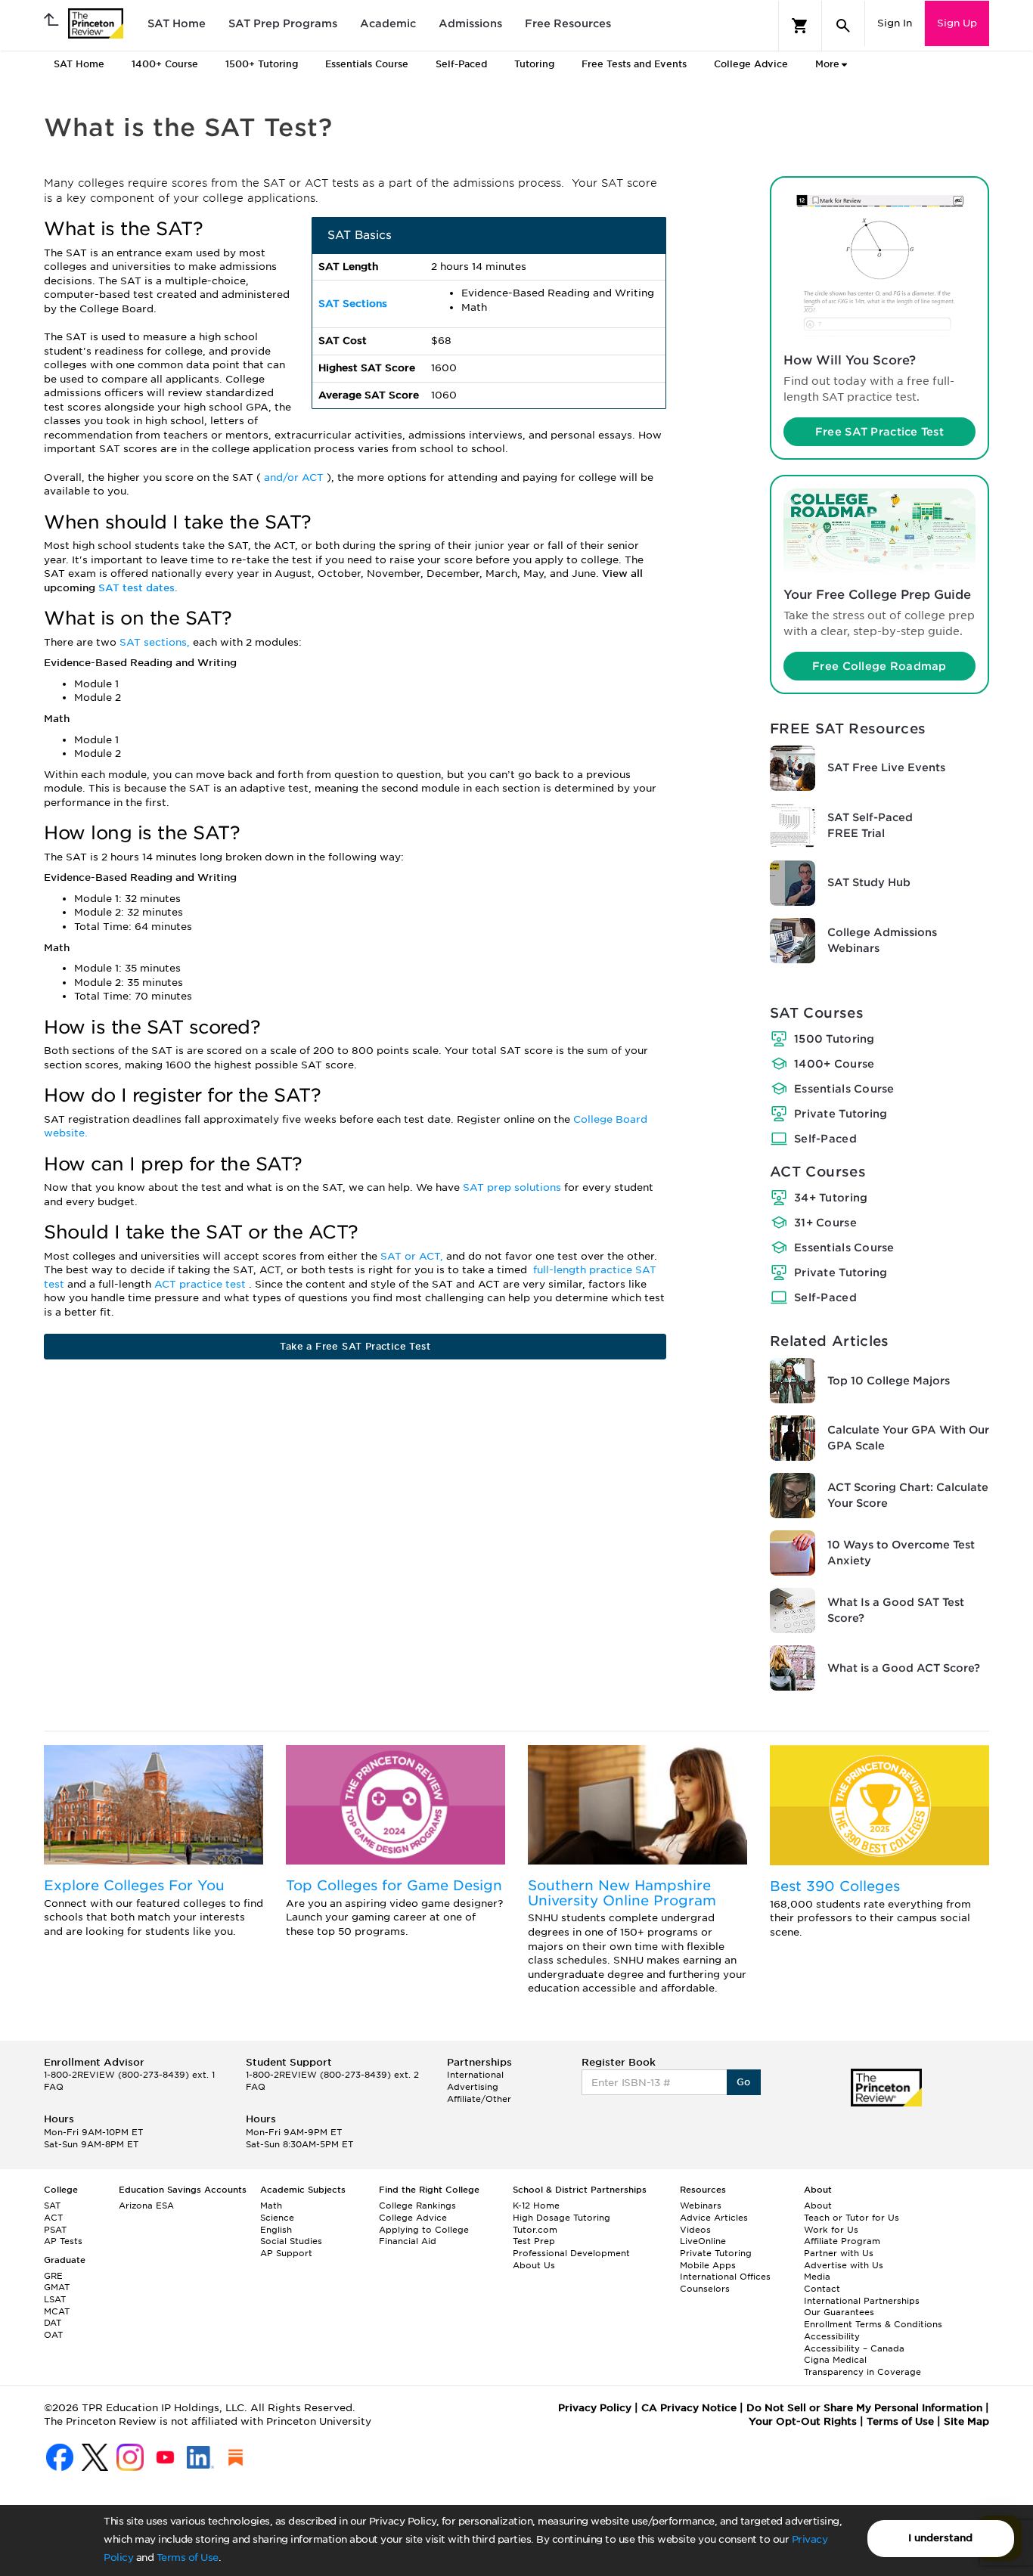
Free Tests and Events (634, 64)
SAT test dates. (138, 588)
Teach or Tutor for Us (852, 2218)
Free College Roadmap (879, 666)
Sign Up (957, 23)
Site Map (966, 2421)
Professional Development (571, 2253)
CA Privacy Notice (689, 2408)
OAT (53, 2335)
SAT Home (177, 23)
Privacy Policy (595, 2408)
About (818, 2206)
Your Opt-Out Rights (803, 2421)
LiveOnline (703, 2241)
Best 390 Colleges (835, 1886)
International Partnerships (862, 2301)
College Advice (751, 64)
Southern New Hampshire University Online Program (622, 1893)
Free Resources (568, 23)
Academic (388, 23)
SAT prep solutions (513, 1187)
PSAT (55, 2230)
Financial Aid (408, 2241)
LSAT (55, 2299)
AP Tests (63, 2241)
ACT (53, 2218)
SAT (52, 2206)
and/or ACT (295, 477)
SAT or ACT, (413, 1256)
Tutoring (534, 64)
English (276, 2230)
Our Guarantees (839, 2312)
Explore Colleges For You (134, 1885)
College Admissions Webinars (882, 940)
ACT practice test (202, 1284)
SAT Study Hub (869, 882)
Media (817, 2277)
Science (277, 2218)
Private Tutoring (841, 1114)
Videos (695, 2230)
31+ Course (825, 1223)
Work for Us (831, 2230)
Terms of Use (188, 2557)
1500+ (262, 64)
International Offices (725, 2277)
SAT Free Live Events (886, 767)
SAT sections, (156, 642)
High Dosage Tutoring (561, 2218)
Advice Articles (714, 2218)
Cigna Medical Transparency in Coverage (862, 2366)
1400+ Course (834, 1064)
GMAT (57, 2287)
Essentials (367, 64)
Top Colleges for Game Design (394, 1885)
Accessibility (832, 2336)
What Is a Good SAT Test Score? (896, 1610)
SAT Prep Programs (283, 23)
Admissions (470, 23)
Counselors (705, 2289)
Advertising (473, 2087)
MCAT (57, 2311)
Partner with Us (839, 2253)
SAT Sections (353, 304)
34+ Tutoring (831, 1198)
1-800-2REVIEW (129, 2075)
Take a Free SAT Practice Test (355, 1346)
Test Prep (534, 2241)
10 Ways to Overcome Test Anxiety (901, 1553)
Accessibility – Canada (854, 2348)
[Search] (843, 26)
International (475, 2075)
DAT (53, 2323)
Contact (822, 2289)
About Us (534, 2265)
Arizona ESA (146, 2206)
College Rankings (417, 2206)
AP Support (286, 2253)
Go (744, 2082)
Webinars (701, 2206)
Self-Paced (461, 64)
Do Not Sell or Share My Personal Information (864, 2408)
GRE (53, 2276)
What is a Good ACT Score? (904, 1668)
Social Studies (291, 2241)
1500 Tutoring (834, 1039)
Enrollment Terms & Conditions (873, 2324)
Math (271, 2206)
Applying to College (424, 2230)
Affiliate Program (842, 2241)
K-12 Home (536, 2206)
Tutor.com (535, 2230)
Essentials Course (844, 1089)
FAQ (54, 2087)
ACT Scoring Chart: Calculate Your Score (908, 1495)
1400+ (165, 64)
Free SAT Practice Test (879, 432)
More (827, 64)
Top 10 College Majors (889, 1381)
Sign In (895, 23)
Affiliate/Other (479, 2099)
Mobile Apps (708, 2265)
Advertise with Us (844, 2265)
